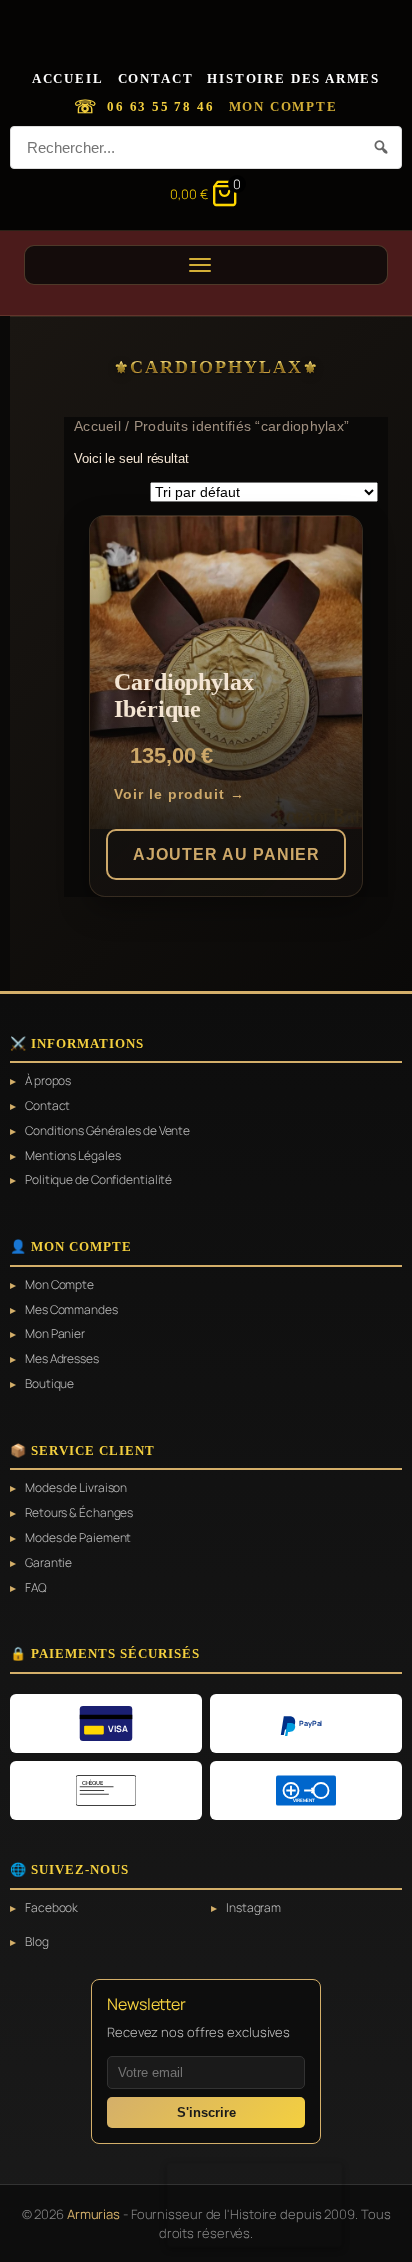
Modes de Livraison (76, 1488)
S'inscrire (206, 2112)
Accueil (68, 78)
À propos (48, 1081)
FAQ (36, 1588)
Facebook (51, 1908)
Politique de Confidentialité (98, 1180)
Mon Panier (55, 1334)
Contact (156, 78)
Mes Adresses (62, 1359)
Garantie (48, 1563)
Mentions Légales (72, 1156)
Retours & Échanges (79, 1513)
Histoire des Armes (293, 78)
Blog (37, 1942)
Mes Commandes (71, 1310)
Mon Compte (283, 106)
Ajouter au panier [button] (226, 854)
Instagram (253, 1908)
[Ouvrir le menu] (206, 265)
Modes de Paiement (78, 1538)
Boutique (49, 1384)
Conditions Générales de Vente (107, 1131)
